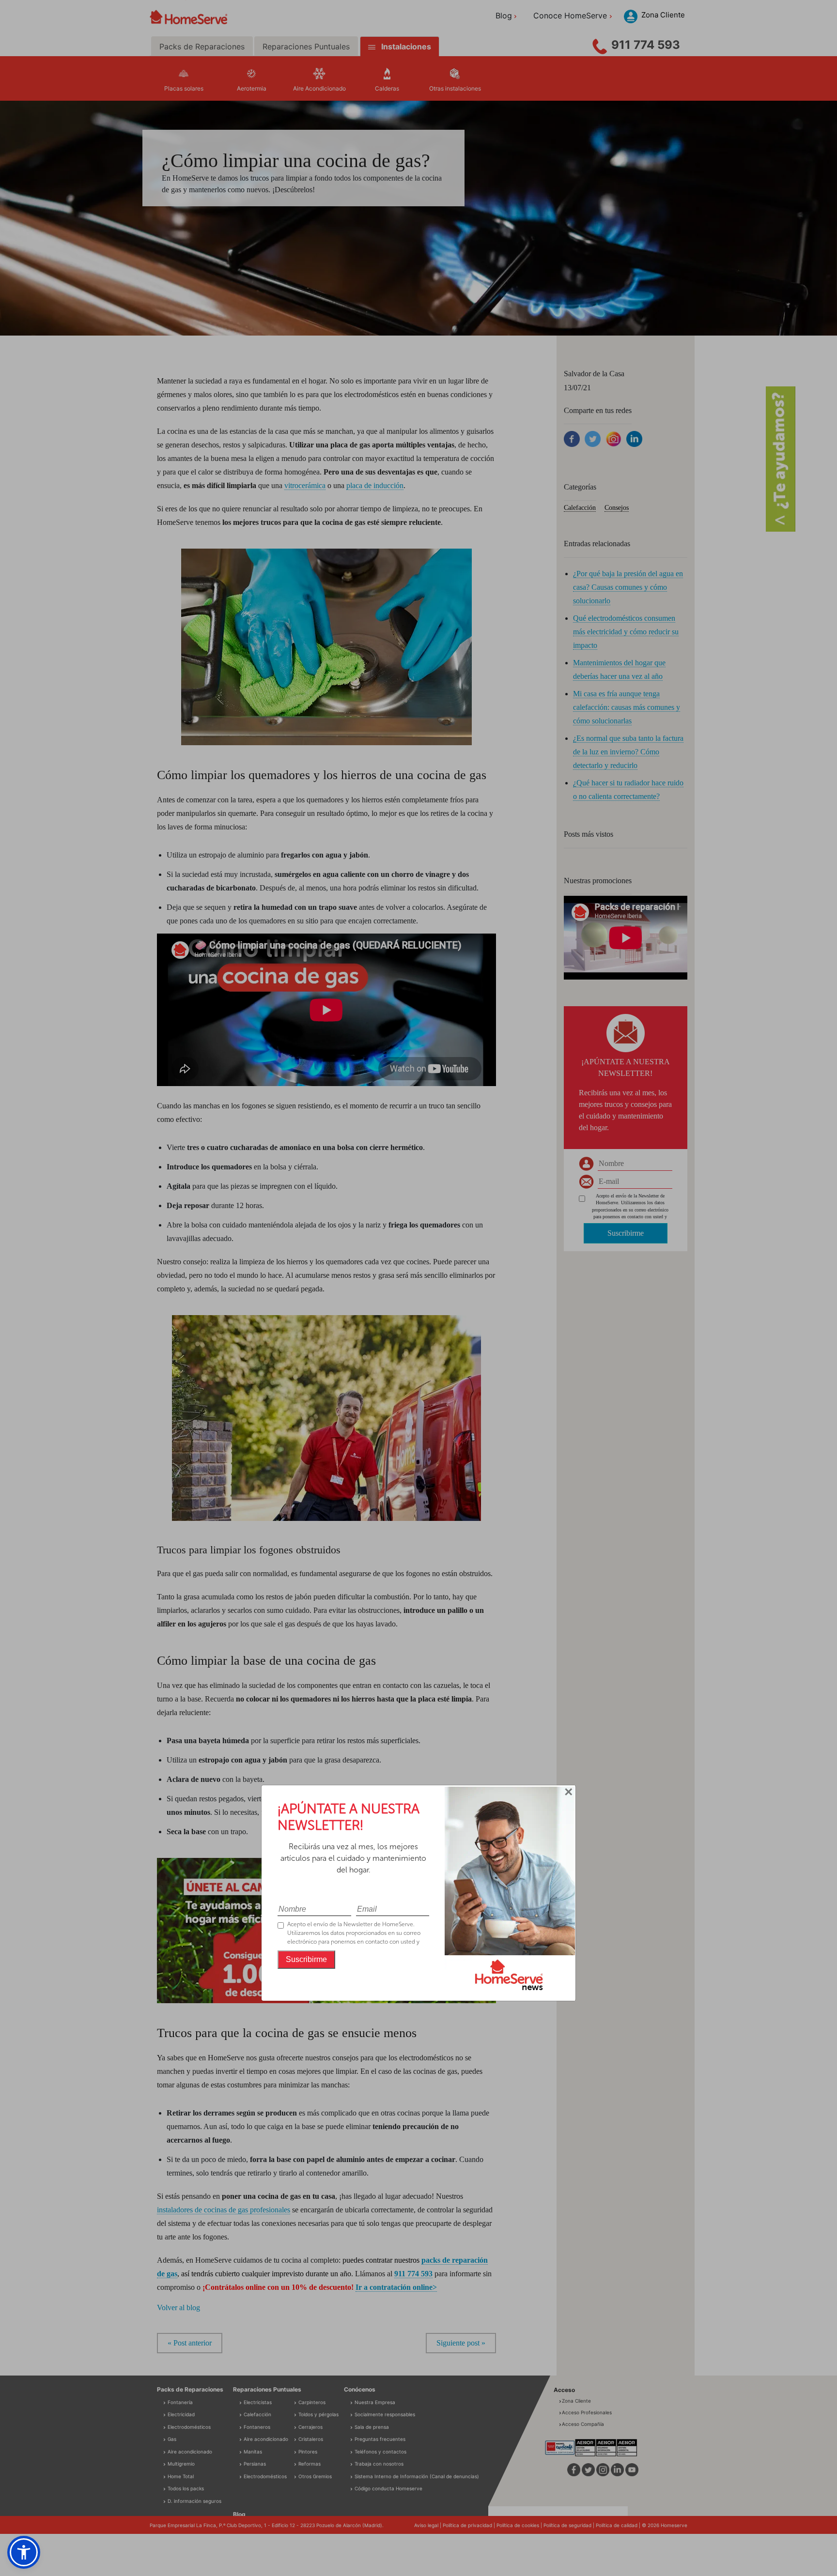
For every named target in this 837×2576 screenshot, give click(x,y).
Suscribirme (306, 1959)
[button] (24, 2552)
